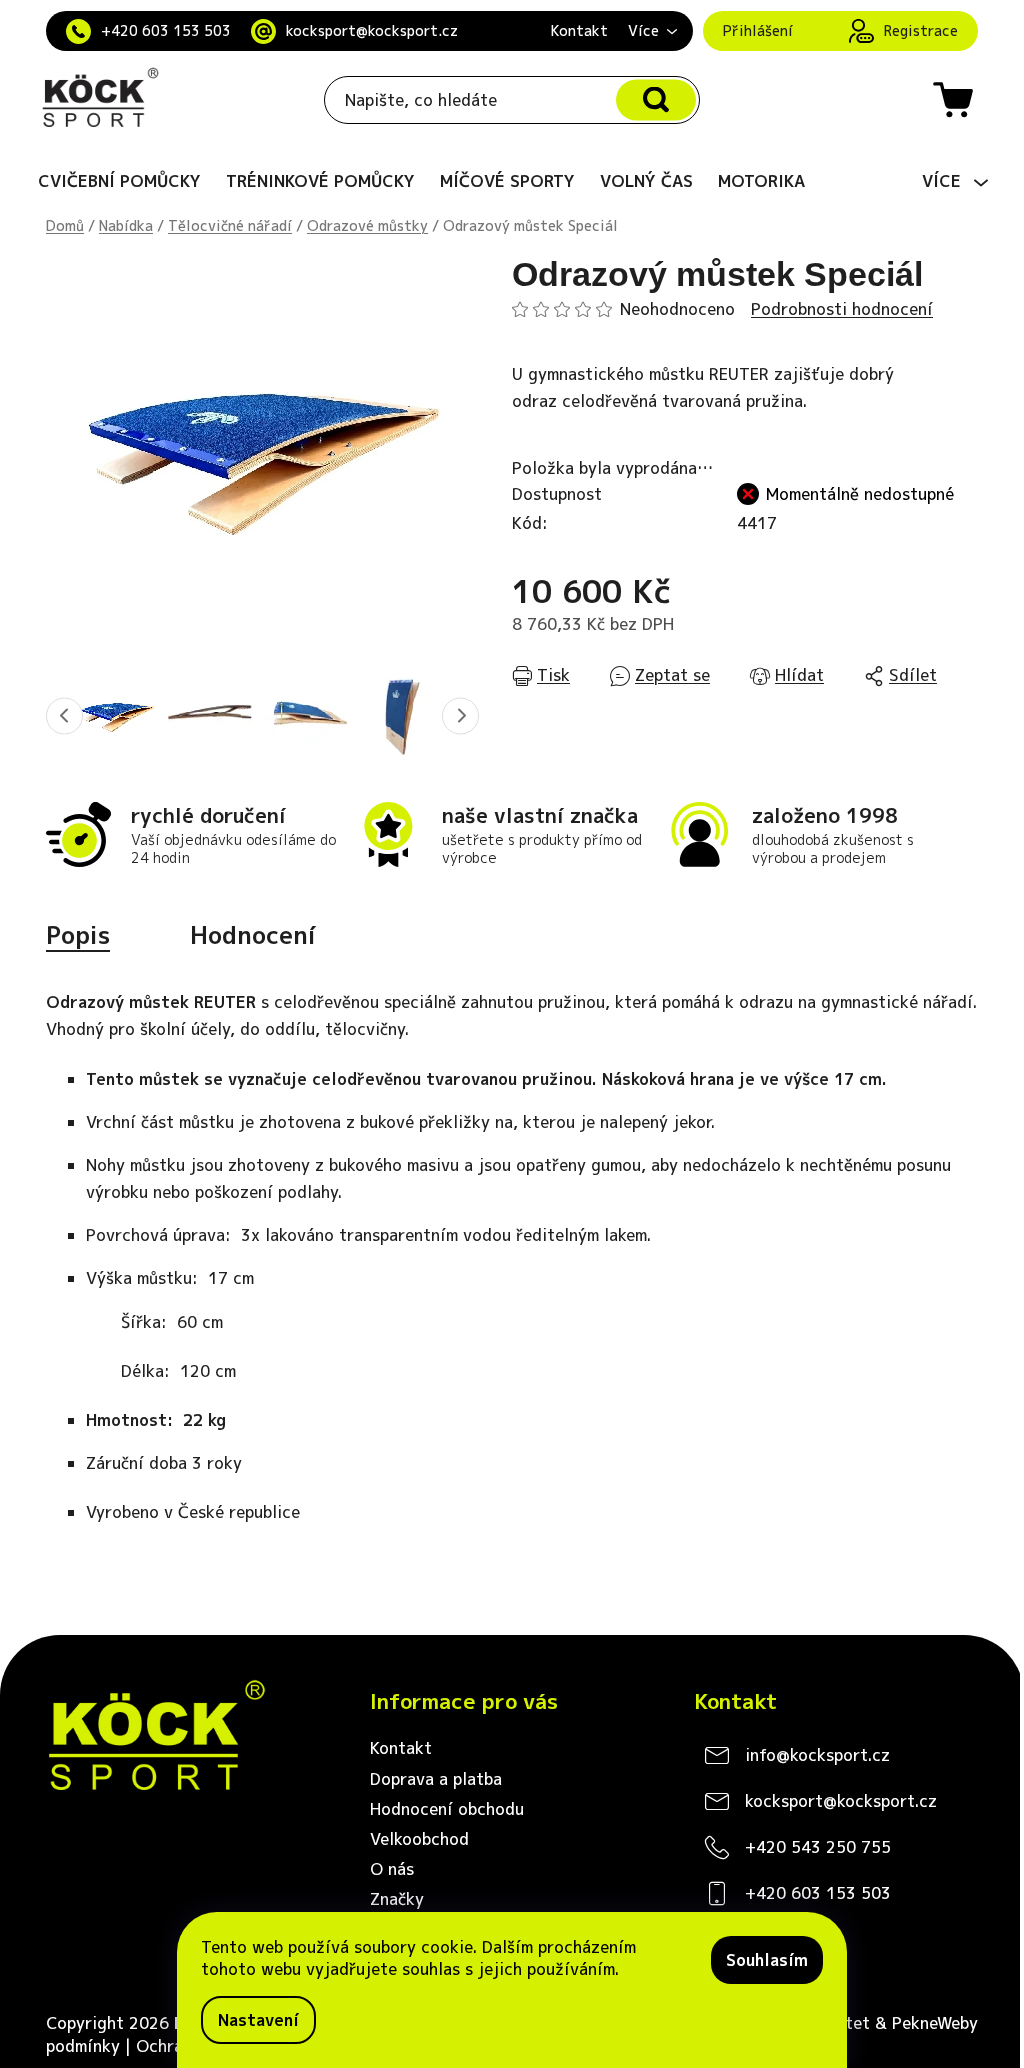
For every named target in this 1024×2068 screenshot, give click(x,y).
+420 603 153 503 (166, 30)
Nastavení (258, 2020)
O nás (392, 1869)
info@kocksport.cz (817, 1755)
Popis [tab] (78, 935)
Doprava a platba (436, 1779)
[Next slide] (460, 715)
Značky (397, 1899)
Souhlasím (767, 1960)
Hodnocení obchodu (447, 1809)
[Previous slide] (64, 715)
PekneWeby (935, 2023)
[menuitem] (119, 181)
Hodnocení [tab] (253, 935)
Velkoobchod (419, 1839)
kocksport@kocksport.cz (372, 30)
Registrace (921, 30)
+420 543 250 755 (818, 1847)
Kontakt (579, 30)
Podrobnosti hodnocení (842, 309)
